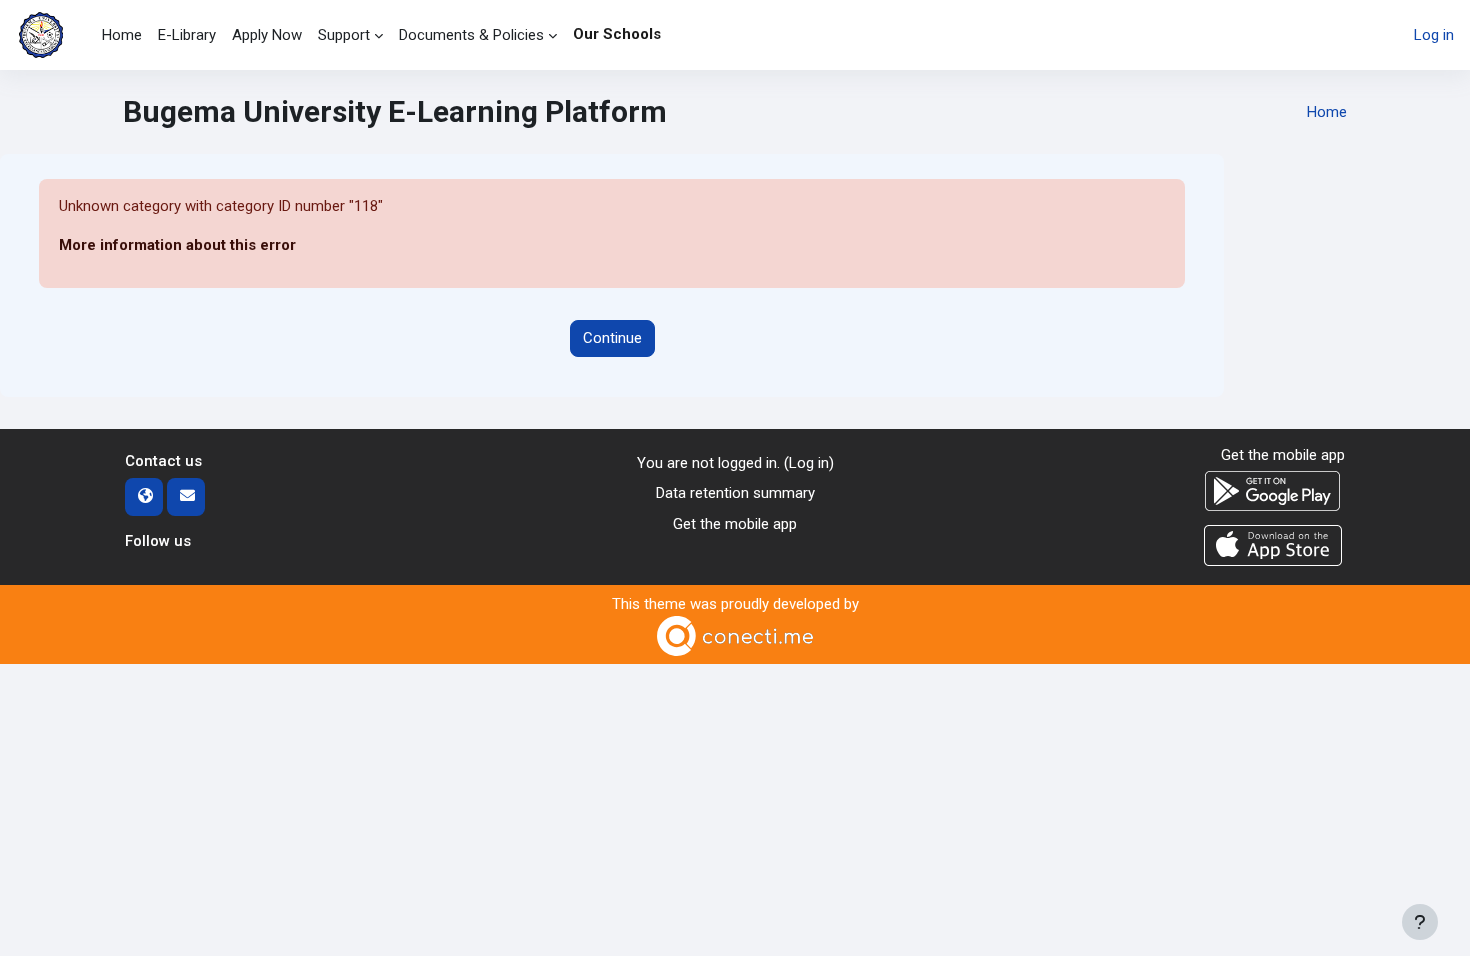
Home (1327, 112)
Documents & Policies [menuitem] (471, 35)
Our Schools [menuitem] (617, 34)
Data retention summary (735, 493)
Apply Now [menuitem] (267, 35)
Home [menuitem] (122, 35)
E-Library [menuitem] (187, 35)
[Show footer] (1420, 922)
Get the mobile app (735, 524)
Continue (612, 338)
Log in (1434, 35)
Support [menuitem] (344, 35)
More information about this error (177, 245)
